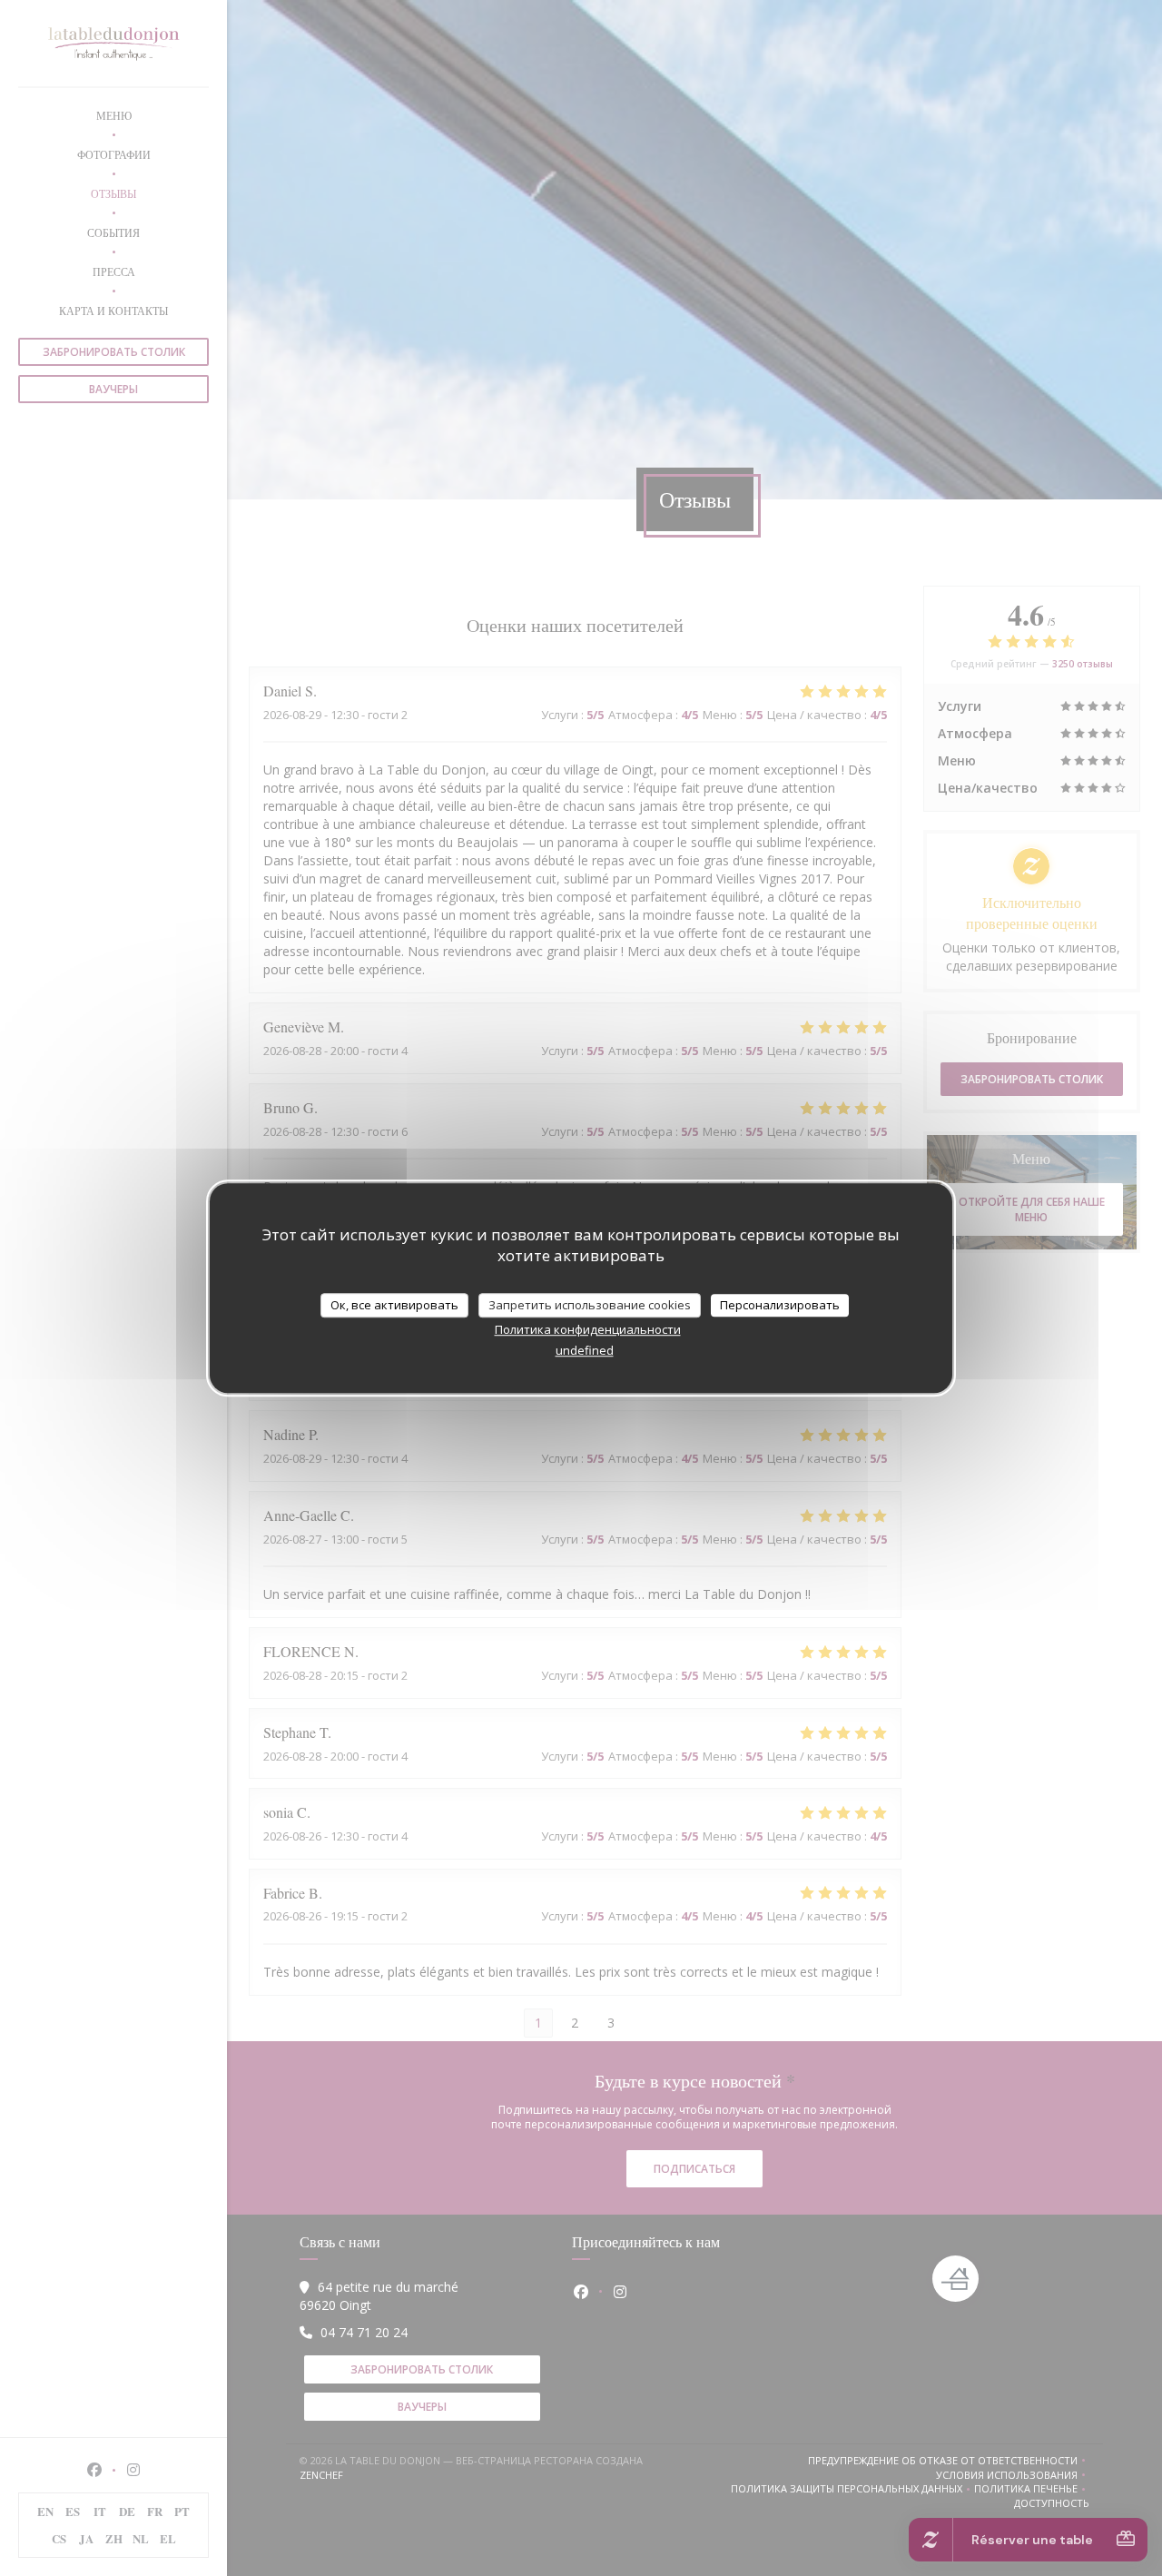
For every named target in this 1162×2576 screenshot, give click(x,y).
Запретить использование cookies (590, 1305)
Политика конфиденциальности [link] (588, 1329)
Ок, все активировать (394, 1305)
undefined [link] (585, 1350)
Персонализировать (780, 1305)
